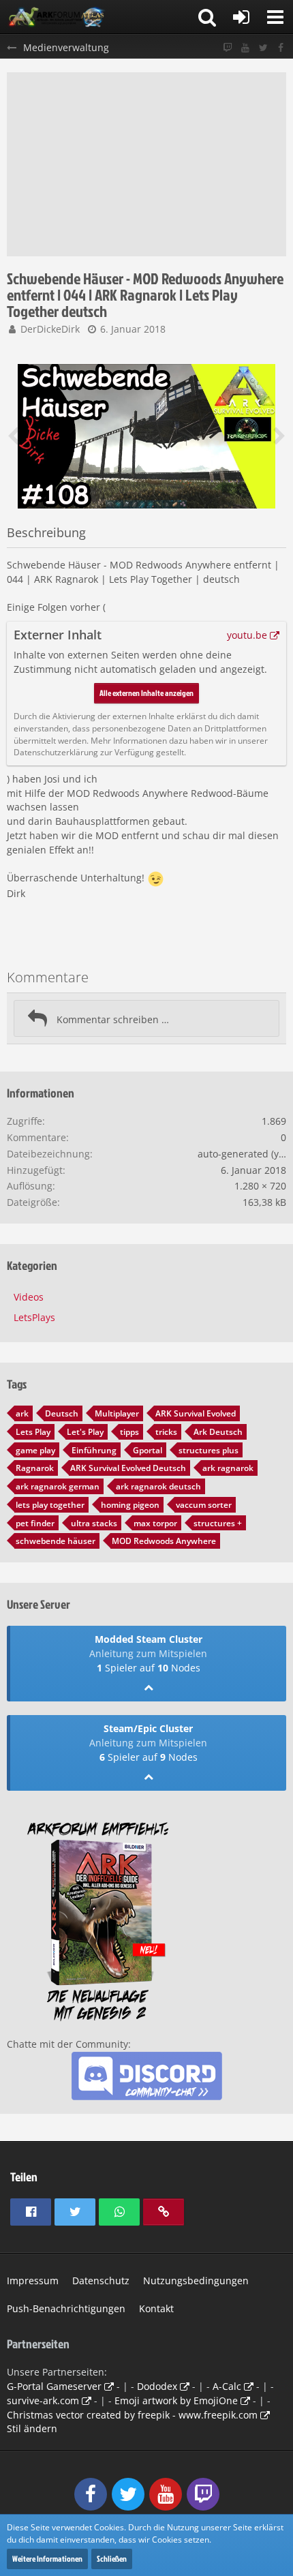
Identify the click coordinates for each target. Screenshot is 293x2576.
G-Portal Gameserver (54, 2386)
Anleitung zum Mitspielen (148, 1653)
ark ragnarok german (58, 1486)
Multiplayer (117, 1413)
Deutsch (62, 1413)
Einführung (94, 1450)
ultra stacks (94, 1523)
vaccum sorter (204, 1505)
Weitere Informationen (47, 2559)
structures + (218, 1523)
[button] (275, 17)
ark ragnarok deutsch (158, 1486)
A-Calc (227, 2386)
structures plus (209, 1450)
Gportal (148, 1450)
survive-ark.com (43, 2400)
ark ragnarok (228, 1468)
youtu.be (247, 635)
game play (35, 1450)
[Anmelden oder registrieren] (241, 17)
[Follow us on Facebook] (281, 48)
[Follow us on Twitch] (228, 48)
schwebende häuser (56, 1541)
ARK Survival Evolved (196, 1413)
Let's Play (85, 1432)
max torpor (155, 1523)
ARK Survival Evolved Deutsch (128, 1468)
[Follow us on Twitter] (263, 48)
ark (22, 1413)
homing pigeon (130, 1505)
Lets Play (33, 1432)
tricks (166, 1432)
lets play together (50, 1505)
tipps (129, 1432)
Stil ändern (32, 2428)
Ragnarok (35, 1468)
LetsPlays (34, 1317)
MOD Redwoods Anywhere (164, 1541)
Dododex (157, 2386)
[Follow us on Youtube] (245, 48)
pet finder (35, 1523)
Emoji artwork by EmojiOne (176, 2400)
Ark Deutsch (218, 1432)
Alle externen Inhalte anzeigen (146, 693)
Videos (29, 1297)
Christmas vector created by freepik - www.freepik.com (132, 2415)
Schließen (112, 2559)
